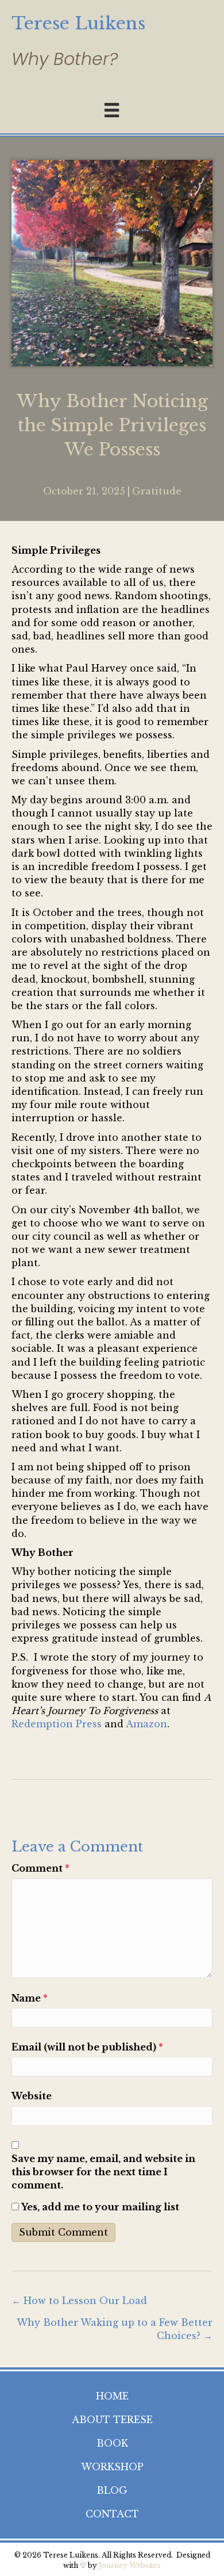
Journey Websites (130, 2565)
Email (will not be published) (87, 2047)
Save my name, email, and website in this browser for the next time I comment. (103, 2172)
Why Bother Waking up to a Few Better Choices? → (115, 2329)
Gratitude (157, 491)
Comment (40, 1868)
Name (30, 1998)
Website (32, 2096)
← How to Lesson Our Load (79, 2301)
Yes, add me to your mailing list (99, 2207)
